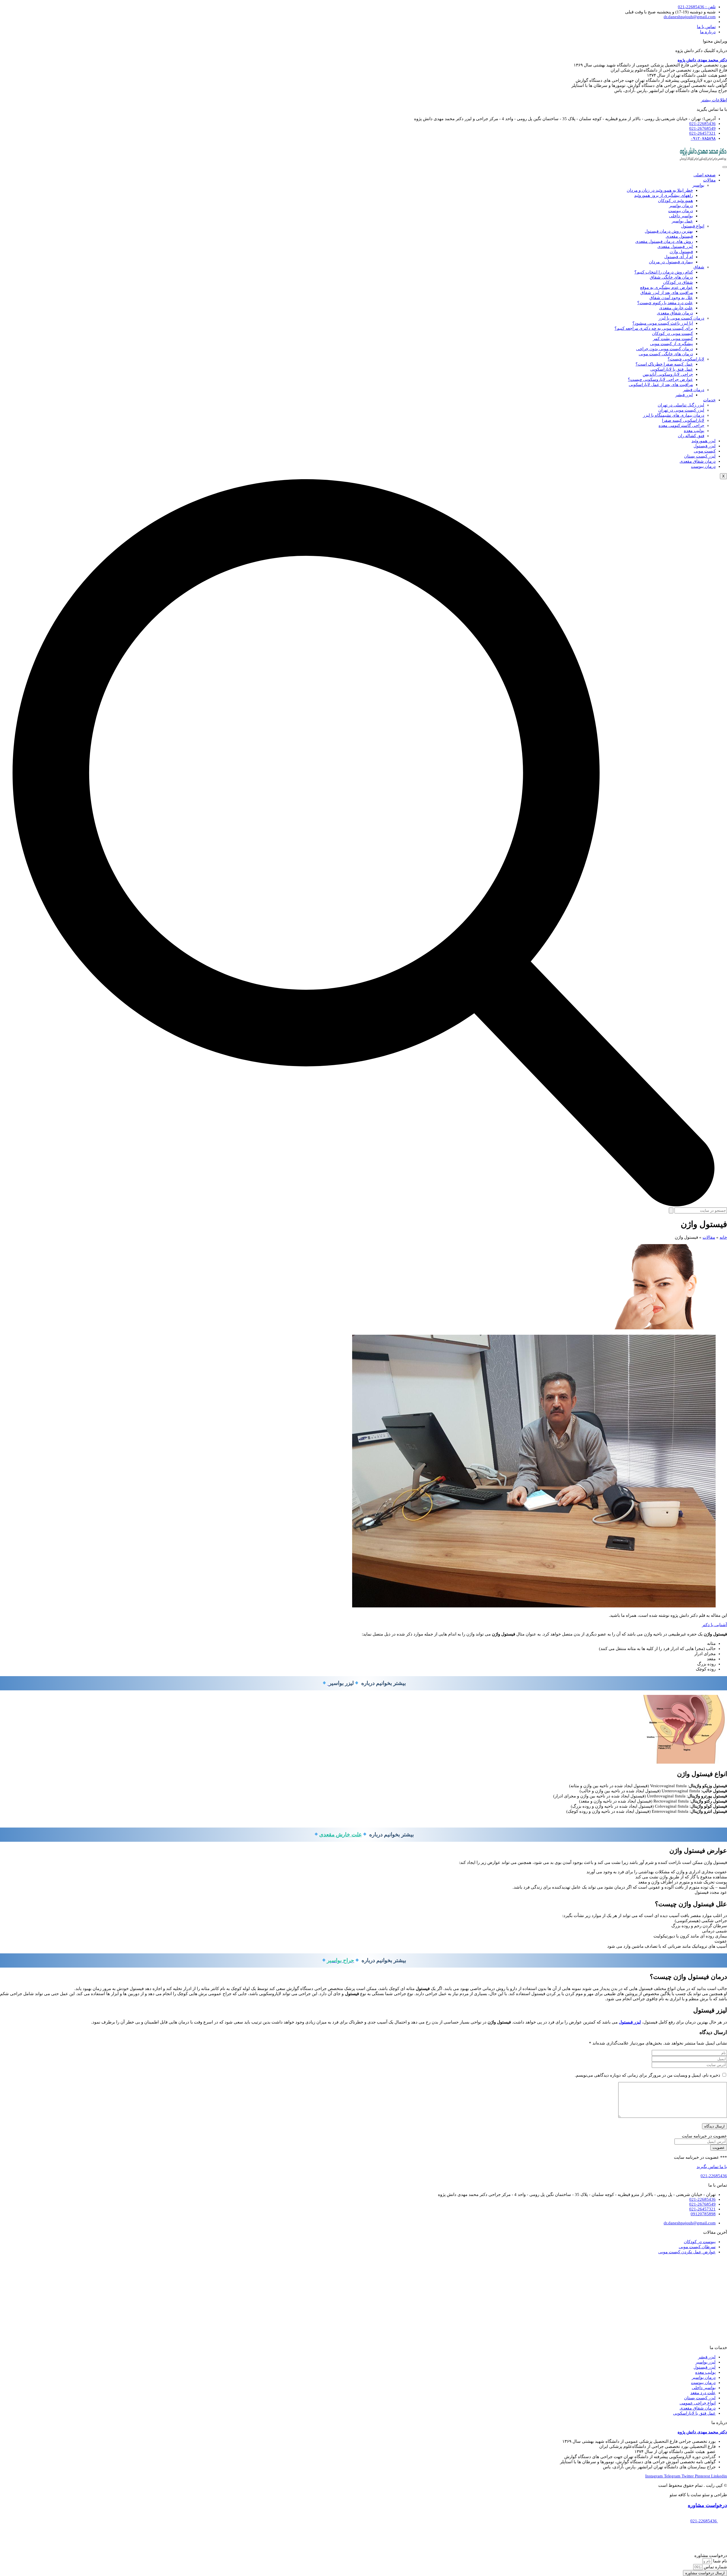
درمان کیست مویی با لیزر (681, 318)
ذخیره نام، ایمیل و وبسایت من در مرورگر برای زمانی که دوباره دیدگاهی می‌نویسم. (647, 2075)
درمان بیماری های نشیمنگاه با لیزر (674, 415)
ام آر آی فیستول (679, 257)
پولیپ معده (694, 431)
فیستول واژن (681, 252)
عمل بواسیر (682, 221)
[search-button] (671, 1210)
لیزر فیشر (684, 395)
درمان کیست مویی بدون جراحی (665, 349)
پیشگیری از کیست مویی (671, 344)
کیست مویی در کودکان (672, 333)
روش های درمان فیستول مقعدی (664, 241)
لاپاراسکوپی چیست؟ (686, 359)
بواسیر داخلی (681, 216)
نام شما (719, 2561)
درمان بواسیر (681, 206)
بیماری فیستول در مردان (671, 262)
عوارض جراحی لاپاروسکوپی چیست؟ (660, 379)
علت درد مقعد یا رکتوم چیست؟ (665, 303)
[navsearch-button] (363, 1205)
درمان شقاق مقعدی (675, 313)
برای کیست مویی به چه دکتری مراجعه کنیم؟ (654, 328)
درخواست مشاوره (707, 2505)
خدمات (709, 400)
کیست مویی (705, 451)
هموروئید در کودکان (675, 201)
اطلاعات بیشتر (714, 100)
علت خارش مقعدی (676, 308)
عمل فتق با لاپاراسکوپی (672, 369)
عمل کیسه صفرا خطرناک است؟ (664, 364)
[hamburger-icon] (725, 167)
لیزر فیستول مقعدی (675, 247)
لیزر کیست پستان (700, 456)
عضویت (719, 2148)
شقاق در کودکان (678, 282)
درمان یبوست (681, 211)
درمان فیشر (694, 390)
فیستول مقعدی (679, 236)
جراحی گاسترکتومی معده (681, 425)
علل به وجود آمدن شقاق (671, 298)
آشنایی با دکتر (715, 1625)
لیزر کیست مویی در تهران (681, 410)
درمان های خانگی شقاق (671, 277)
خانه (723, 1237)
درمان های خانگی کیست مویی (666, 354)
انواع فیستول (693, 226)
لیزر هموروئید (704, 441)
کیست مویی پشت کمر (673, 339)
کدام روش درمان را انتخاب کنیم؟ (664, 272)
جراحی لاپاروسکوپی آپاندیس (668, 374)
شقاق (699, 267)
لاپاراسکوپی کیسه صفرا (683, 420)
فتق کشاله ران (691, 436)
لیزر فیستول (705, 446)
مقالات (709, 180)
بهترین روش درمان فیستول (669, 231)
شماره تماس (715, 2567)
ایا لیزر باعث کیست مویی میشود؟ (663, 323)
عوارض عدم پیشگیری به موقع (667, 287)
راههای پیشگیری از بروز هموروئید (664, 195)
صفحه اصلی (705, 175)
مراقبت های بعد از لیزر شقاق (667, 293)
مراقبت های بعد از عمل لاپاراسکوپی (661, 385)
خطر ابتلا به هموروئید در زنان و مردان (660, 190)
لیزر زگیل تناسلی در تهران (681, 405)
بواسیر (698, 185)
